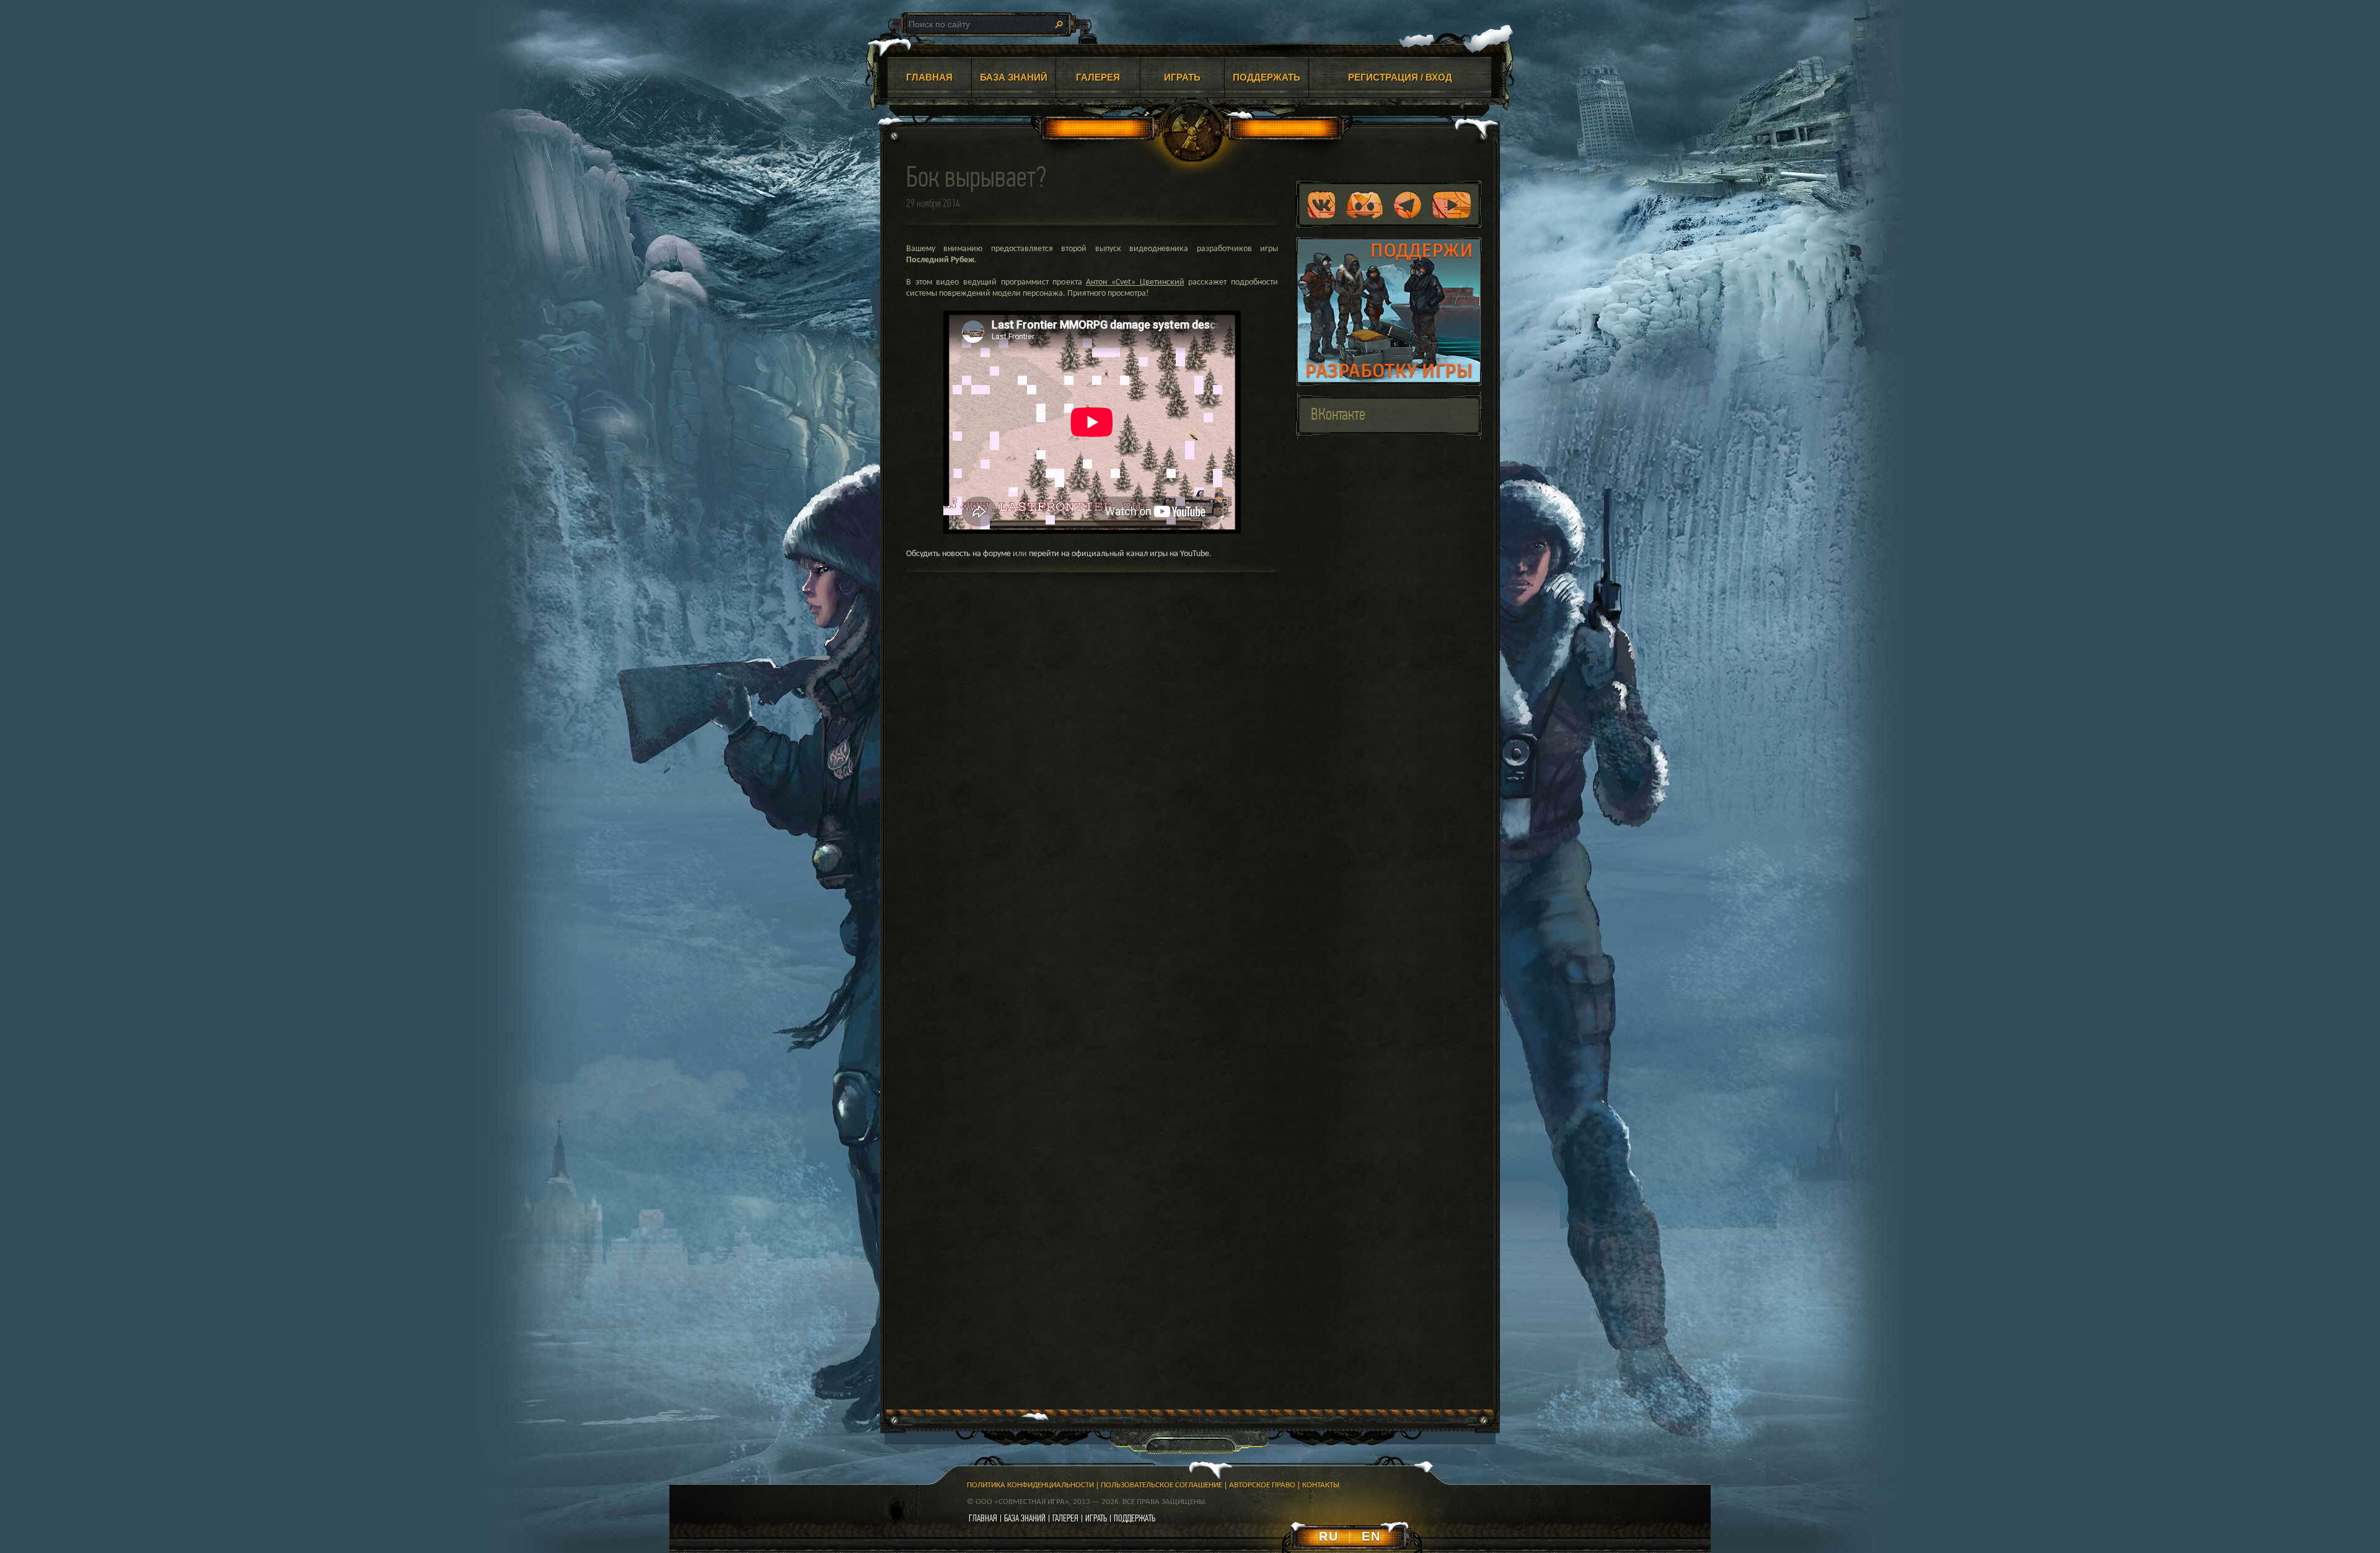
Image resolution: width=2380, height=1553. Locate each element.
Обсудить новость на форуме (959, 554)
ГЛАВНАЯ (929, 77)
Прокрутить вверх (1543, 1441)
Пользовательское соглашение (1161, 1485)
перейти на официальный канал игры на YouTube (1119, 554)
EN (1371, 1536)
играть (1096, 1518)
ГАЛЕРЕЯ (1098, 77)
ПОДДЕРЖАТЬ (1267, 77)
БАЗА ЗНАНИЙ (1014, 77)
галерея (1065, 1518)
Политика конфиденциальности (1030, 1485)
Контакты (1321, 1485)
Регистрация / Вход (1400, 77)
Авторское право (1262, 1485)
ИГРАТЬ (1182, 77)
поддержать (1135, 1518)
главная (983, 1518)
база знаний (1025, 1518)
